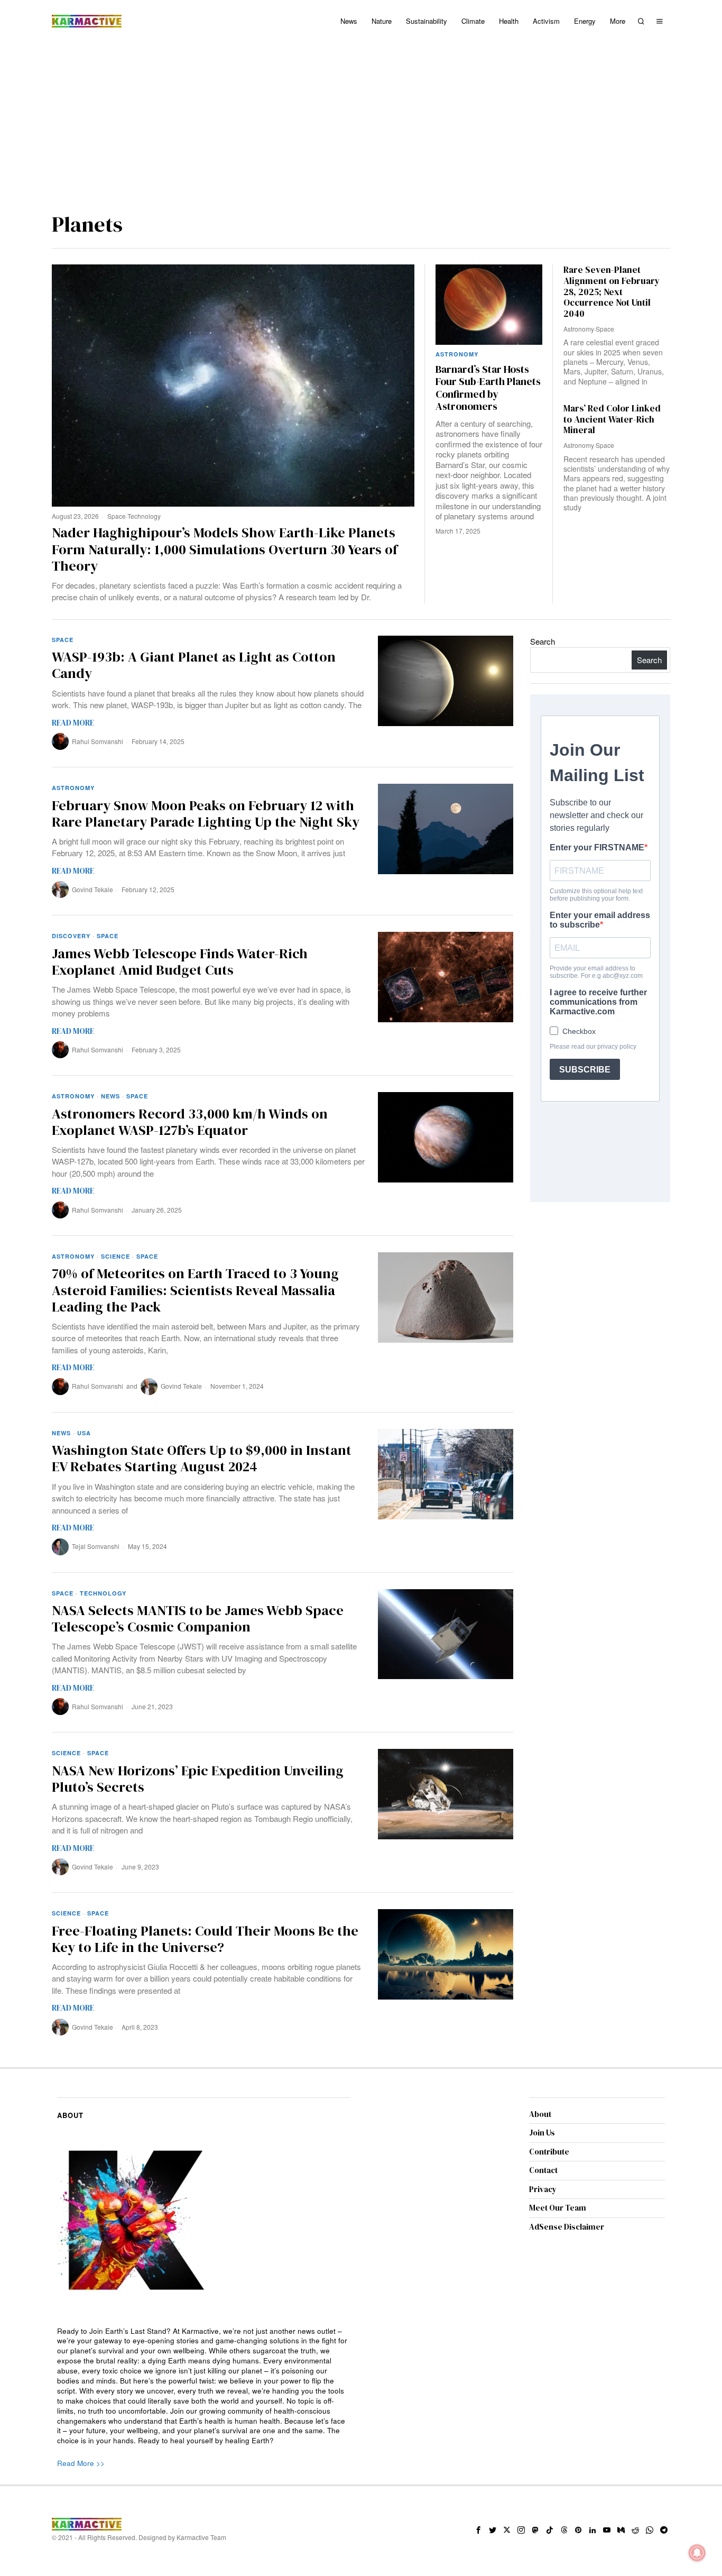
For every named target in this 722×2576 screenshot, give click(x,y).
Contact (543, 2170)
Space (117, 516)
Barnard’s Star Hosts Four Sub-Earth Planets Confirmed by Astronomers (488, 388)
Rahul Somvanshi (98, 741)
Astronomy (457, 354)
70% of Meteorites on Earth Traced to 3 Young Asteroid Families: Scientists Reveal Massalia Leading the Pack (195, 1290)
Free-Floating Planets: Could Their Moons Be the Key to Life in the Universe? (205, 1939)
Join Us (542, 2133)
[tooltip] (478, 2530)
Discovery (71, 936)
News (110, 1096)
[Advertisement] (361, 122)
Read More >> (81, 2463)
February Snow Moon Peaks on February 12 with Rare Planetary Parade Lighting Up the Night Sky (206, 814)
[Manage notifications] (697, 2553)
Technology (144, 516)
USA (84, 1433)
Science (115, 1256)
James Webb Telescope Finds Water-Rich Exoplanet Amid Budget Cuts (180, 962)
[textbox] (204, 2386)
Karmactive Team (201, 2537)
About (540, 2114)
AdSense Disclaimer (567, 2227)
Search (543, 641)
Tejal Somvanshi (96, 1546)
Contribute (549, 2152)
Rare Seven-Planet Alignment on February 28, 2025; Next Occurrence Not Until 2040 (612, 292)
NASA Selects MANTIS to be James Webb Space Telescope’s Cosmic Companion (198, 1619)
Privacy (543, 2189)
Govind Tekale (92, 889)
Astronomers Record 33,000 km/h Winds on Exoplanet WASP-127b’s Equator (190, 1122)
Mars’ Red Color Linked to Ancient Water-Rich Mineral (612, 419)
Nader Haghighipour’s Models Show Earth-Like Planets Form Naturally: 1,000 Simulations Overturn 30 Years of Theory (225, 549)
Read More (73, 723)
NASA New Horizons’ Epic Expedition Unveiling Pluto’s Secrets (198, 1779)
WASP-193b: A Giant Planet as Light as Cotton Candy (194, 665)
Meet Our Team (558, 2208)
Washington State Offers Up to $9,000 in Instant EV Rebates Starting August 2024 (202, 1459)
